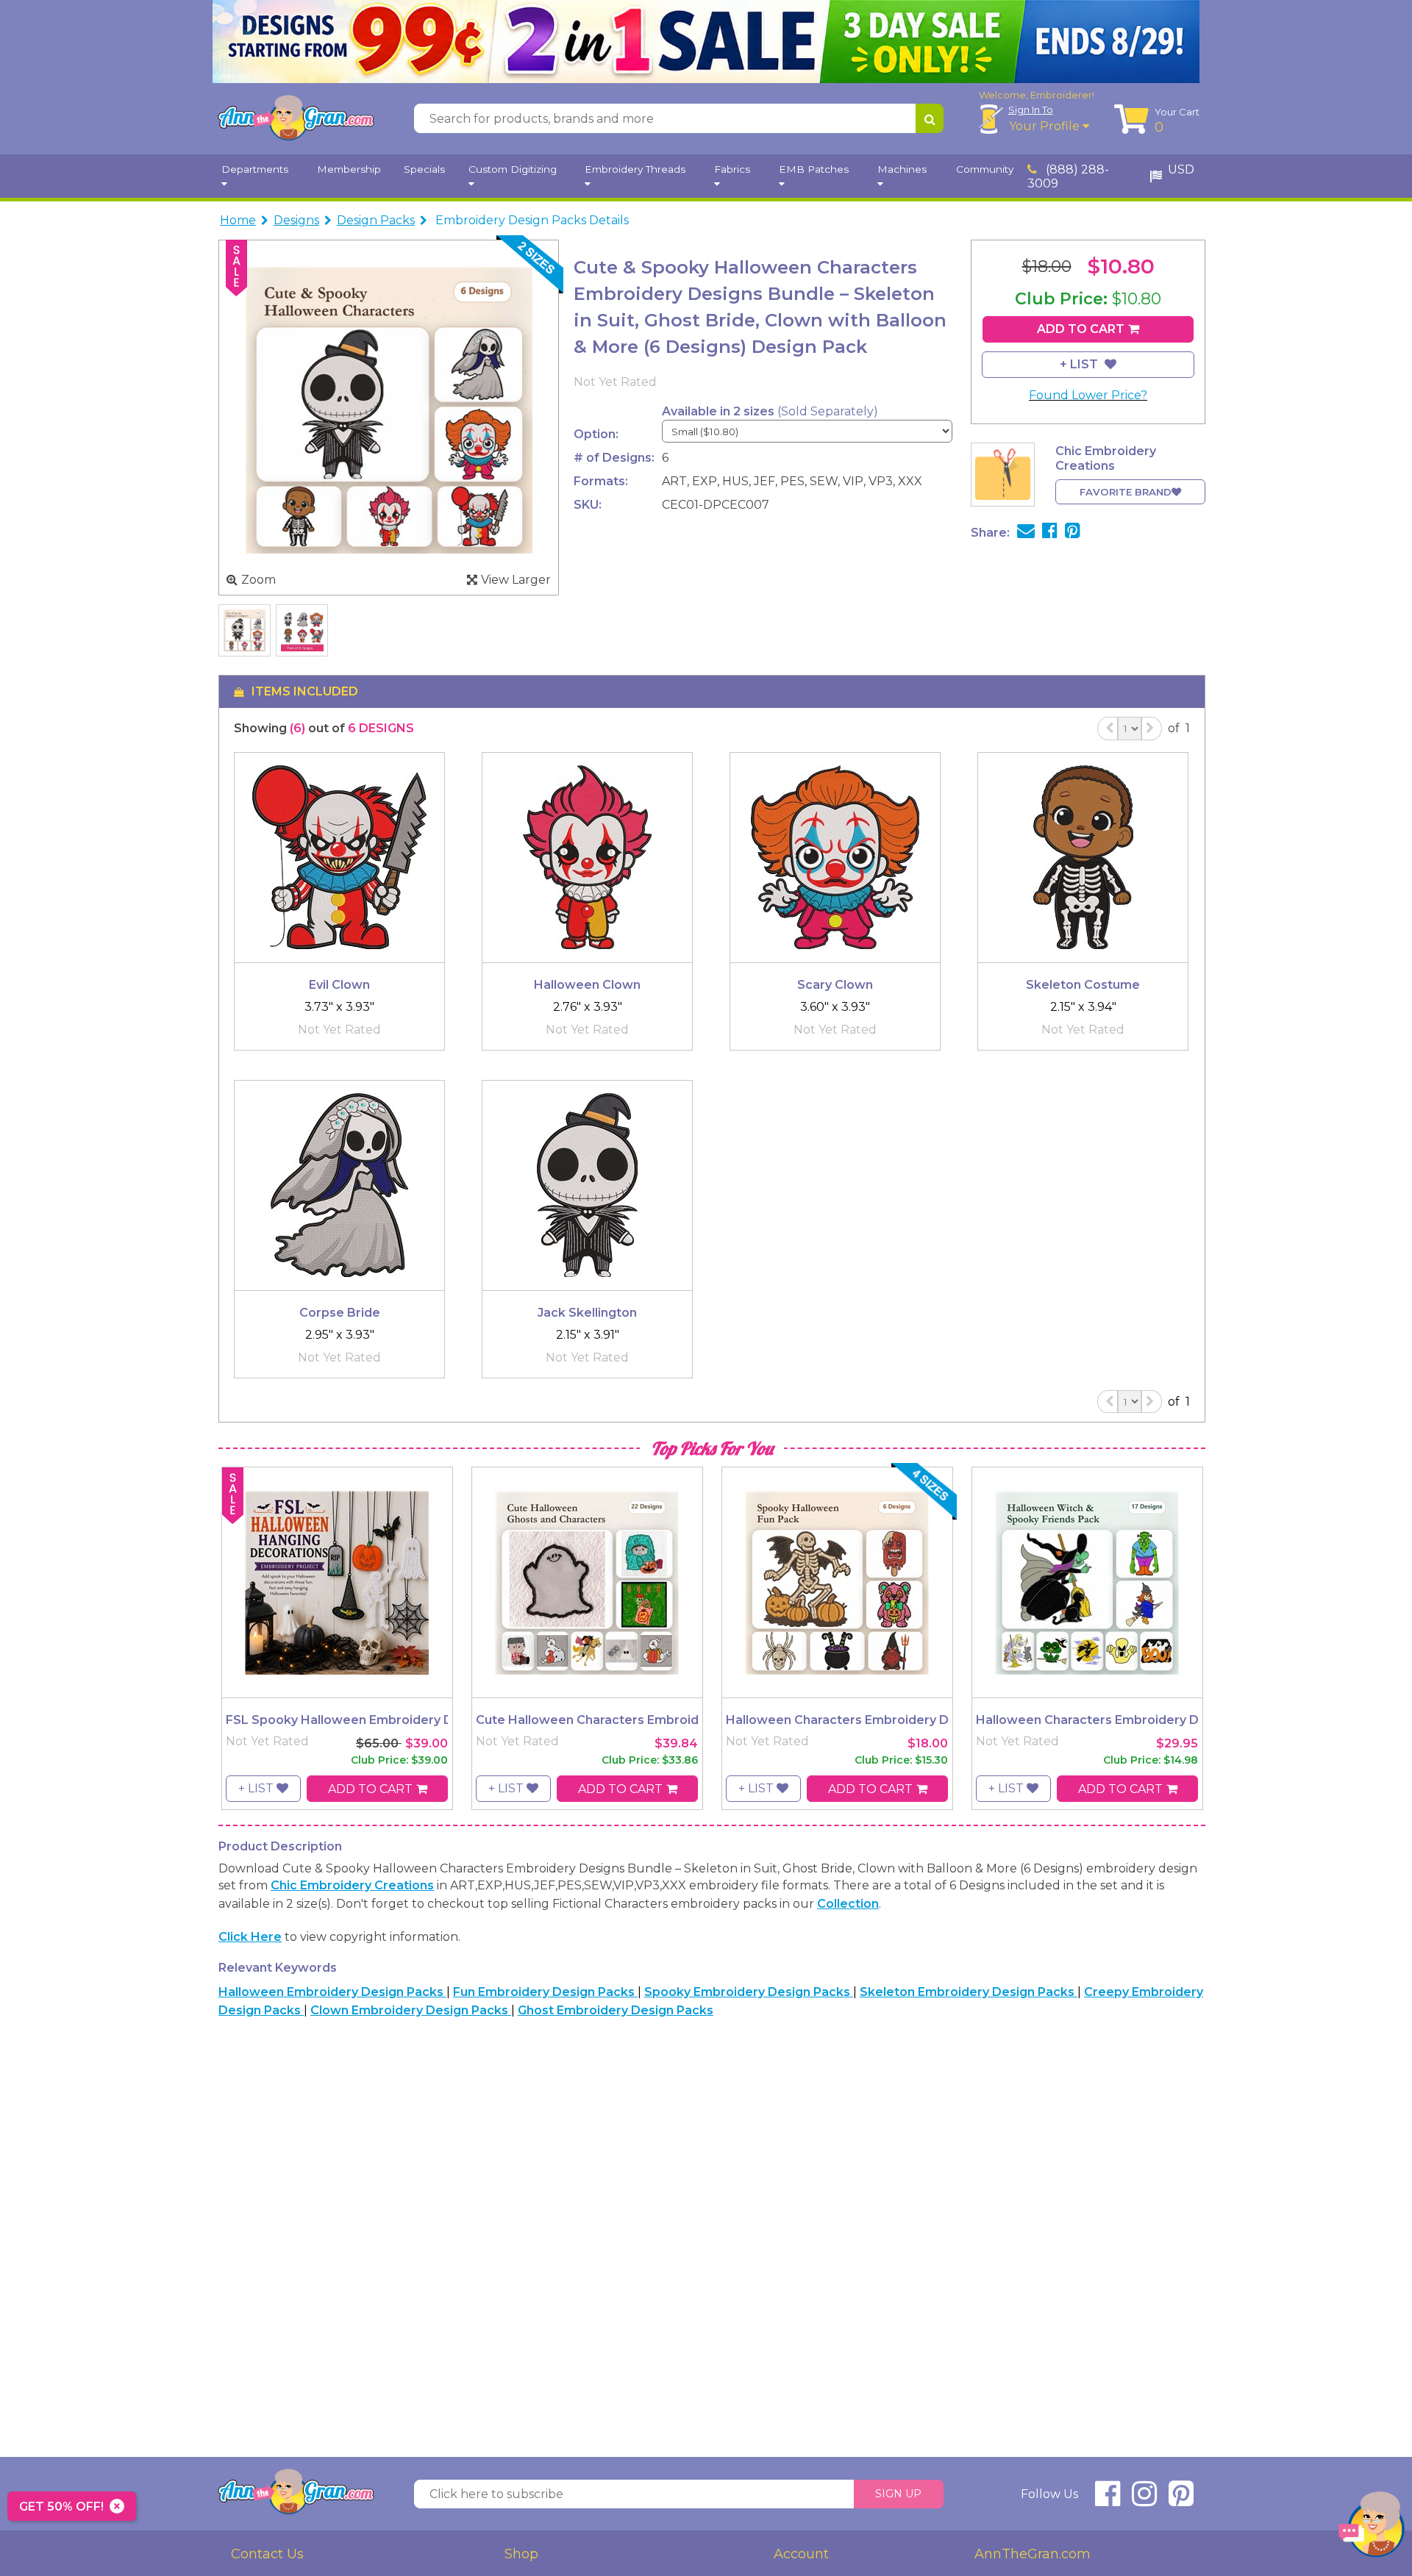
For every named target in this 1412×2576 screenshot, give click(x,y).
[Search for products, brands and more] (930, 118)
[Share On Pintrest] (1073, 533)
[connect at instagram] (1144, 2500)
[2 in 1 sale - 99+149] (706, 42)
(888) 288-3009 (1068, 176)
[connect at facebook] (1108, 2500)
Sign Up (898, 2494)
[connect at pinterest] (1181, 2500)
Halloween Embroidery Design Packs (332, 1992)
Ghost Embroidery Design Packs (616, 2010)
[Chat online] (1372, 2528)
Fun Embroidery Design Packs (545, 1992)
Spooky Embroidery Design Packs (749, 1992)
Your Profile (1046, 126)
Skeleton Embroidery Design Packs (969, 1992)
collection (848, 1904)
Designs (296, 220)
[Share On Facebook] (1050, 533)
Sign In (1031, 110)
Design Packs (376, 220)
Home (238, 220)
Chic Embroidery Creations (352, 1885)
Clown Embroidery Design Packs (411, 2010)
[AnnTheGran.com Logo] (296, 118)
